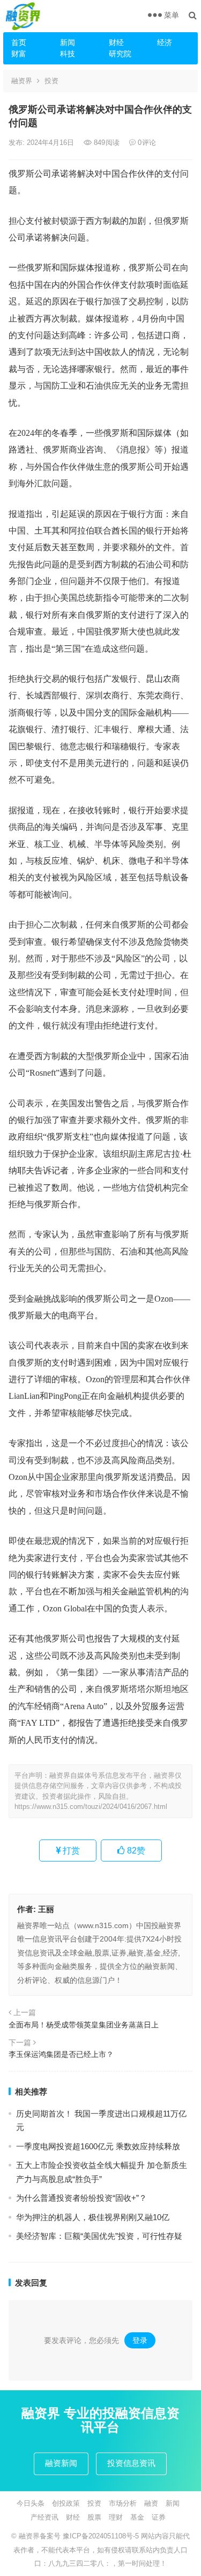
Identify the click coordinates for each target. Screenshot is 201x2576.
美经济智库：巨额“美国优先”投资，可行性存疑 (99, 2236)
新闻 (68, 42)
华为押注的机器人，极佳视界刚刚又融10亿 (93, 2217)
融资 (151, 2503)
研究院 (120, 54)
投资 (51, 81)
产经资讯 (44, 2517)
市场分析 (123, 2503)
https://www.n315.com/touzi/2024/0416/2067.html (91, 1807)
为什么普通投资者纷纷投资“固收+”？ (81, 2198)
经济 (165, 42)
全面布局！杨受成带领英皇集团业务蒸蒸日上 (84, 2025)
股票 (94, 2517)
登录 (140, 2340)
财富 (19, 54)
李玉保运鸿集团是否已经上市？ (61, 2054)
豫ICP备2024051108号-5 (102, 2536)
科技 (68, 54)
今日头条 (31, 2503)
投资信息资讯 (131, 2463)
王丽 (46, 1909)
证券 (159, 2517)
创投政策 (66, 2503)
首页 (19, 42)
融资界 (22, 81)
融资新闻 (61, 2463)
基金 (137, 2517)
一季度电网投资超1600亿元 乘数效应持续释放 (98, 2146)
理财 (116, 2517)
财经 (116, 42)
